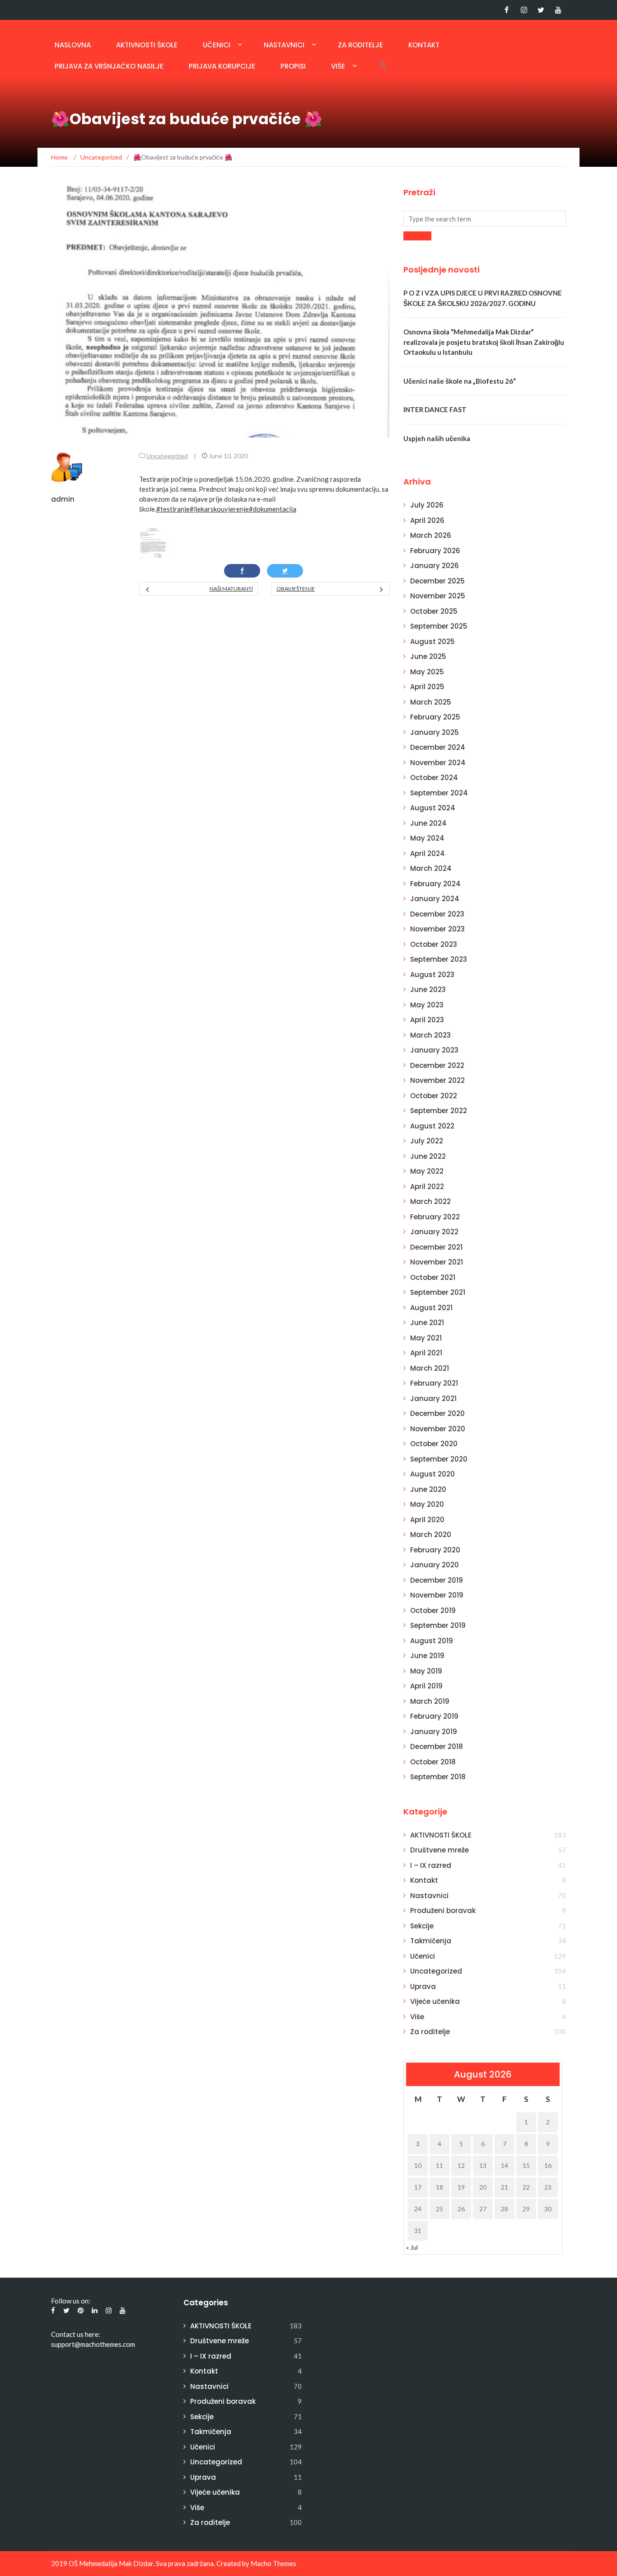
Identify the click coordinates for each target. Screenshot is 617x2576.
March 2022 (430, 1201)
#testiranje (173, 509)
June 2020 (428, 1489)
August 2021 (431, 1308)
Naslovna (73, 45)
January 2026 (435, 566)
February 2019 (434, 1716)
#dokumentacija (273, 509)
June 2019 (427, 1656)
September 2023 (439, 959)
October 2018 (433, 1762)
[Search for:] (485, 219)
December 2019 (437, 1580)
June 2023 (428, 990)
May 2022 (427, 1171)
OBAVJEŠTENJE (296, 589)
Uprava (423, 1986)
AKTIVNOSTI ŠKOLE (147, 45)
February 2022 (435, 1217)
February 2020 (435, 1550)
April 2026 (427, 520)
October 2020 (434, 1444)
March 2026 (431, 535)
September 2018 (438, 1777)
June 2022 (428, 1156)
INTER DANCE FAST (435, 409)
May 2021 (426, 1338)
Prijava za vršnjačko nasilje (109, 66)
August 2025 (432, 642)
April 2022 (427, 1187)
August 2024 (433, 808)
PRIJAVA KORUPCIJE (222, 66)
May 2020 (427, 1504)
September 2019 (438, 1625)
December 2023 (437, 914)
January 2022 (434, 1232)
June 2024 (428, 823)
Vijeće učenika (435, 2001)
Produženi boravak (443, 1911)
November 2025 (438, 596)
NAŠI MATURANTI (231, 589)
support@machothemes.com (93, 2344)
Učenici (217, 45)
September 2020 (439, 1459)
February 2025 (435, 717)
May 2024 (427, 838)
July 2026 (427, 505)
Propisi (293, 66)
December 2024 (438, 747)
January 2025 (435, 732)
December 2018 (437, 1746)
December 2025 (437, 581)
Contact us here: (76, 2334)
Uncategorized (167, 456)
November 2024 (438, 763)
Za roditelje (360, 45)
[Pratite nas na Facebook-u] (507, 10)
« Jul (412, 2247)
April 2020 (427, 1520)
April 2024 (428, 853)
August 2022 (432, 1126)
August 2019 (432, 1641)
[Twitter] (541, 10)
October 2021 (433, 1277)
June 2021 (427, 1323)
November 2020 (438, 1429)
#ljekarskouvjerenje (219, 509)
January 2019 (434, 1732)
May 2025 (427, 672)
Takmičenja (431, 1941)
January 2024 (435, 899)
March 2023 (430, 1035)
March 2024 (431, 868)
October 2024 (434, 778)
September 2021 (438, 1292)
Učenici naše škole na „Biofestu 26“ (460, 381)
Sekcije (422, 1926)
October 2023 (434, 944)
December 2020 (437, 1413)
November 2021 (437, 1262)
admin (63, 499)
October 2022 (434, 1096)
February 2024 (435, 884)
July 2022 (427, 1141)
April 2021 (426, 1353)
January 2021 (433, 1398)
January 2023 (434, 1050)
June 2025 (428, 656)
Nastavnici (284, 45)
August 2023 (432, 975)
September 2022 (439, 1111)
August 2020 (432, 1474)
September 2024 (439, 793)
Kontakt (424, 45)
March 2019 (430, 1701)
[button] (383, 65)
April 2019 (426, 1686)
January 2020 (435, 1565)
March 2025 (431, 702)
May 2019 (426, 1671)
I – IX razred (431, 1865)
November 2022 (437, 1080)
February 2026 (435, 551)
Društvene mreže (439, 1850)
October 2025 (434, 611)
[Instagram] (524, 10)
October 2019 (433, 1610)
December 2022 (437, 1065)
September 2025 (439, 626)
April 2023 (427, 1020)
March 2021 (430, 1368)
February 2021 (434, 1383)
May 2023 (427, 1005)
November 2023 (437, 929)
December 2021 (436, 1247)
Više (338, 66)
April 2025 (427, 687)
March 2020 (431, 1535)
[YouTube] (558, 10)
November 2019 (437, 1595)
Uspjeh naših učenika (437, 438)
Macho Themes (273, 2563)
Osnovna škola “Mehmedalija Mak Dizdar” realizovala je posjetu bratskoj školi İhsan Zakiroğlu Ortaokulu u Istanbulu (484, 342)
